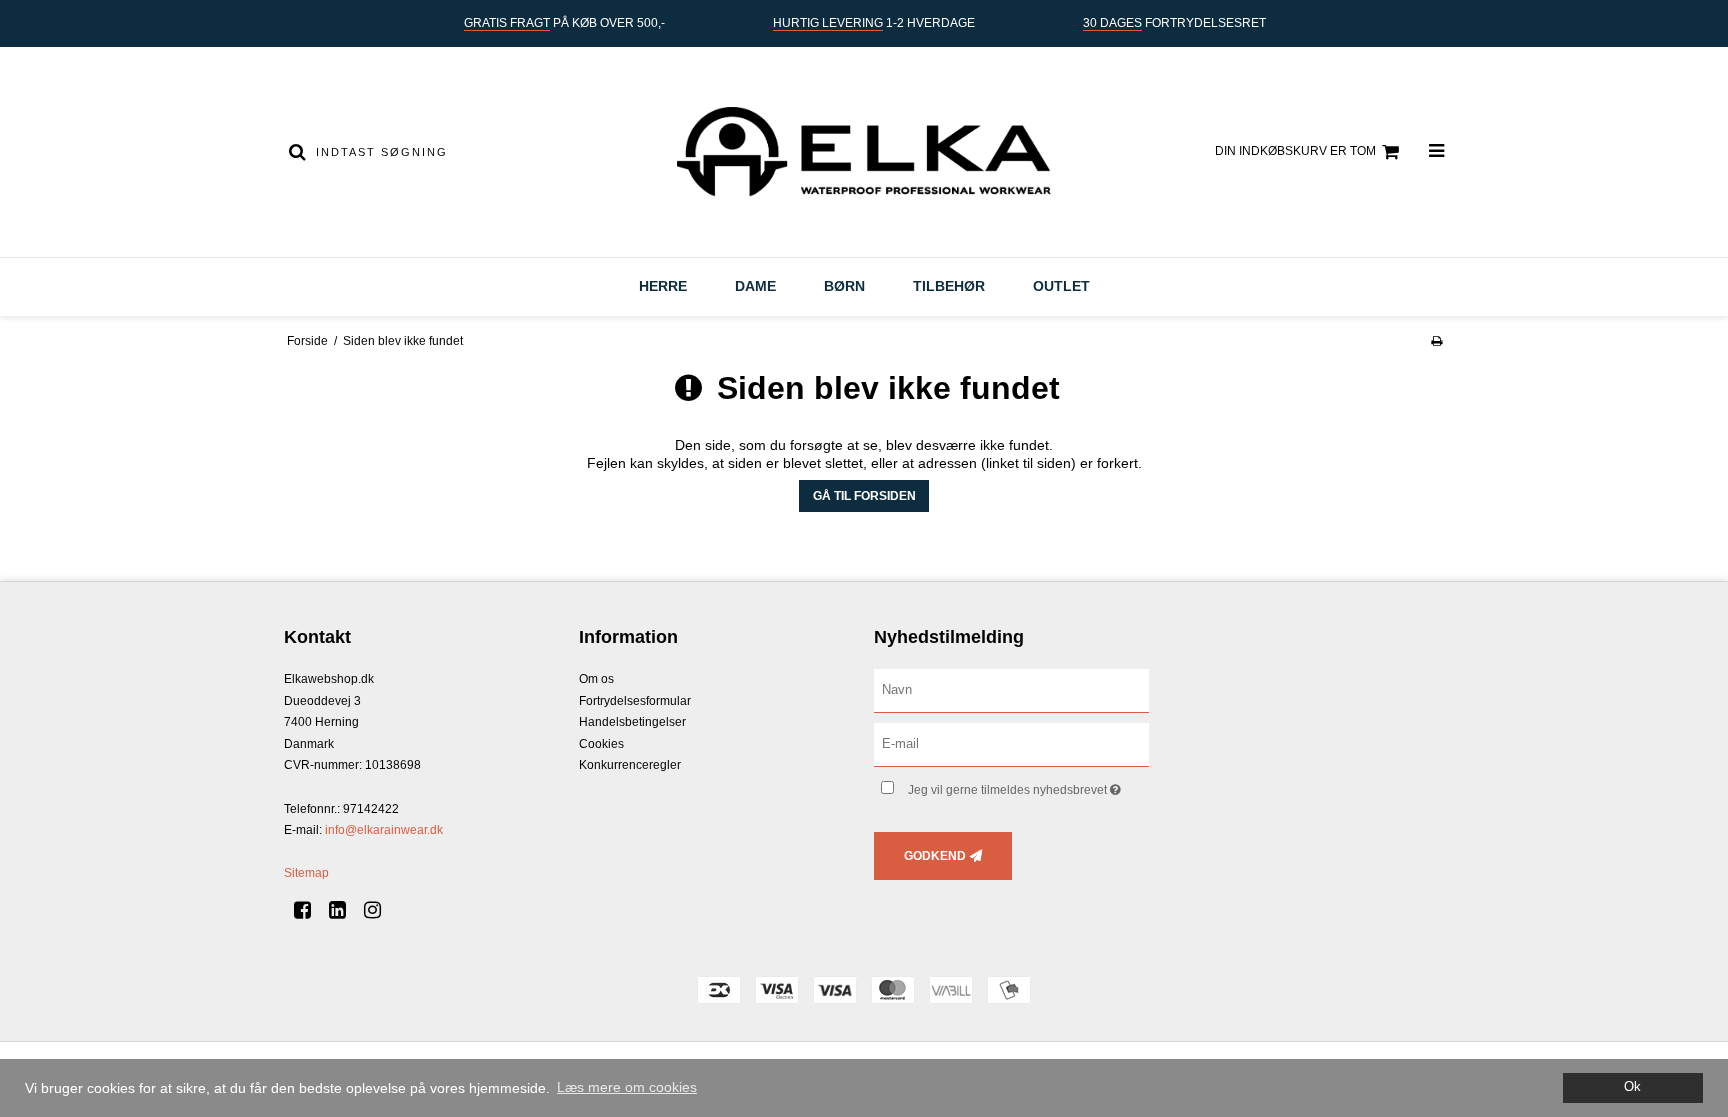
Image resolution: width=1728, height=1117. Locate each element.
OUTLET (1061, 286)
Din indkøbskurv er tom (1295, 151)
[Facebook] (309, 910)
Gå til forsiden (864, 496)
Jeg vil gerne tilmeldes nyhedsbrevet (1028, 785)
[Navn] (1011, 690)
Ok (1632, 1087)
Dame (755, 286)
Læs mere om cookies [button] (627, 1087)
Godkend (935, 856)
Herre (663, 286)
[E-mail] (1011, 744)
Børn (844, 286)
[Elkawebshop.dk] (863, 152)
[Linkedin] (344, 910)
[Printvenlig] (1436, 341)
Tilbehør (949, 286)
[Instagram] (379, 910)
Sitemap (306, 873)
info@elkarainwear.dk (384, 830)
